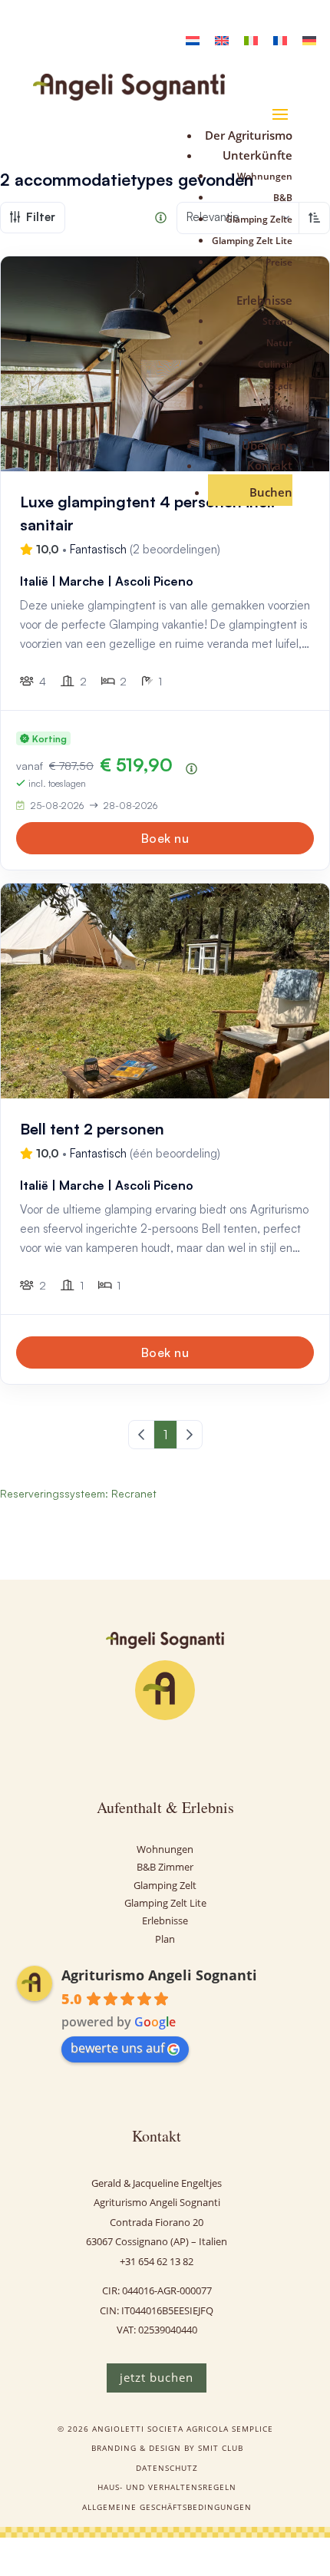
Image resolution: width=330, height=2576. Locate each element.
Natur (279, 343)
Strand (277, 321)
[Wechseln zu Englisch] (222, 40)
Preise (279, 262)
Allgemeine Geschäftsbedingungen (167, 2507)
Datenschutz (167, 2468)
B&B (283, 198)
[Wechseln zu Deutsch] (309, 40)
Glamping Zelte (259, 219)
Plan (165, 1939)
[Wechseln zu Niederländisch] (193, 40)
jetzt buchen (157, 2377)
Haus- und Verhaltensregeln (167, 2487)
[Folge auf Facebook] (165, 1753)
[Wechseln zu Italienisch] (251, 40)
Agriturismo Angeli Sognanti (159, 1975)
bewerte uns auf (117, 2048)
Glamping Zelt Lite (252, 241)
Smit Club (221, 2448)
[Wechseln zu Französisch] (280, 40)
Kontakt (270, 465)
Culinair (275, 364)
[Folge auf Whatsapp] (202, 1753)
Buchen (271, 492)
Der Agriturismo (249, 135)
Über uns (267, 445)
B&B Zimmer (165, 1867)
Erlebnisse (264, 300)
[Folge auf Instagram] (128, 1753)
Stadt (280, 386)
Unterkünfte (257, 155)
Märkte (276, 407)
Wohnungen (265, 176)
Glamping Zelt (165, 1885)
